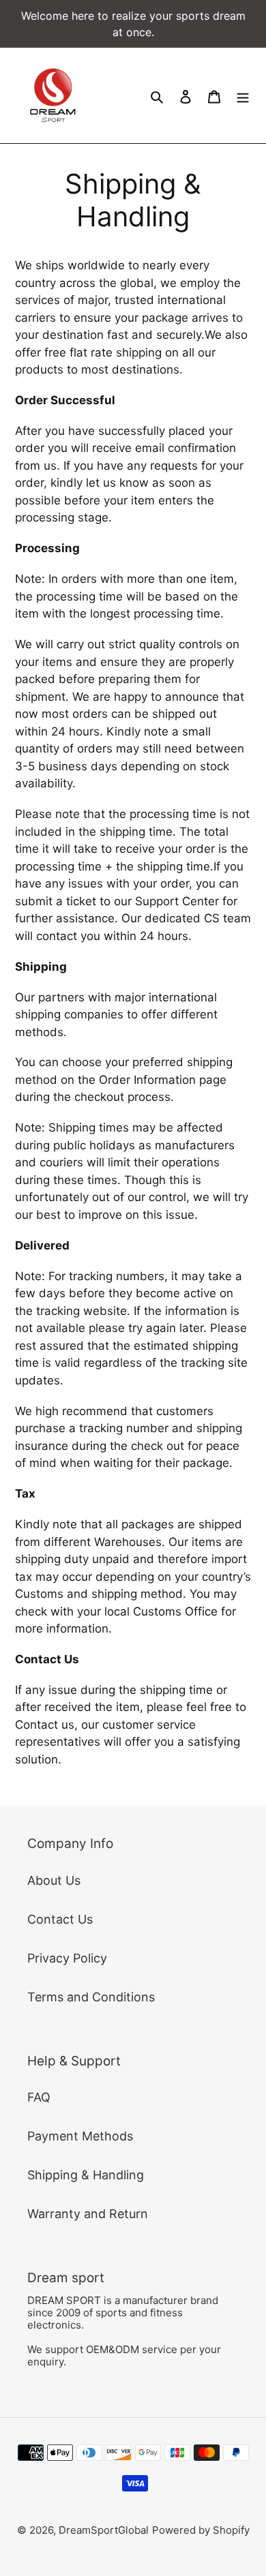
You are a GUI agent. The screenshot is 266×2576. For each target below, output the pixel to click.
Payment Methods (80, 2136)
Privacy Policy (67, 1958)
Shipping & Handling (86, 2175)
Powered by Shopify (201, 2530)
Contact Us (60, 1919)
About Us (54, 1880)
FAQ (39, 2097)
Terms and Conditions (91, 1997)
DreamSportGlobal (104, 2530)
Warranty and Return (88, 2214)
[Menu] (243, 96)
